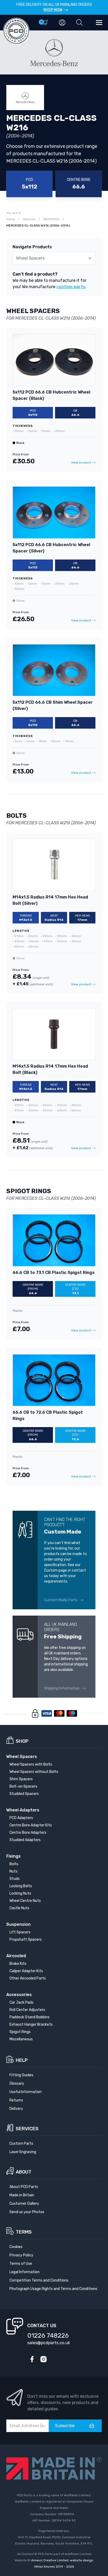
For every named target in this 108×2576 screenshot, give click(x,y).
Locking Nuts (20, 1893)
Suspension (18, 1924)
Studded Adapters (25, 1840)
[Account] (62, 23)
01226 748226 (48, 2336)
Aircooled (16, 1956)
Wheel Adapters (23, 1810)
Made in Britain (22, 2195)
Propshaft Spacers (26, 1940)
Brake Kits (18, 1964)
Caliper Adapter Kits (26, 1971)
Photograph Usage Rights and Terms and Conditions (53, 2289)
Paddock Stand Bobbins (29, 2017)
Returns (16, 2100)
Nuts (13, 1871)
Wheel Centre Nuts (25, 1901)
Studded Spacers (24, 1794)
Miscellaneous (21, 2039)
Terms (24, 2232)
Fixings (13, 1856)
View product (81, 463)
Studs (15, 1879)
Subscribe (65, 2426)
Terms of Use (21, 2264)
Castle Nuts (19, 1908)
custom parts (71, 287)
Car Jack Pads (21, 2002)
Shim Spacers (21, 1779)
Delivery (16, 2109)
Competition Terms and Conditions (39, 2280)
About (24, 2172)
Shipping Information (62, 1688)
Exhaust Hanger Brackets (31, 2024)
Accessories (19, 1995)
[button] (79, 23)
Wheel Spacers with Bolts (31, 1764)
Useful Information (26, 2092)
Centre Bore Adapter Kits (31, 1825)
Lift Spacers (20, 1932)
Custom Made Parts (61, 1600)
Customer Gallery (24, 2204)
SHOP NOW (53, 10)
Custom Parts (21, 2144)
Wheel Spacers (22, 1757)
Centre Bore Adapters (28, 1833)
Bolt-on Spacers (23, 1786)
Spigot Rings (20, 2032)
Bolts (14, 1864)
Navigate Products (32, 247)
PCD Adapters (21, 1818)
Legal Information (25, 2272)
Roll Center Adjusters (27, 2010)
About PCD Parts (24, 2187)
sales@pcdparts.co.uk (49, 2343)
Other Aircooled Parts (28, 1978)
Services (27, 2129)
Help (22, 2060)
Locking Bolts (21, 1886)
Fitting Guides (21, 2075)
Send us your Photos (27, 2212)
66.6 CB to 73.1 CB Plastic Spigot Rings (54, 1273)
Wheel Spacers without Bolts (34, 1772)
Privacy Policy (21, 2255)
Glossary (17, 2083)
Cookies (16, 2247)
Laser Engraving (23, 2152)
